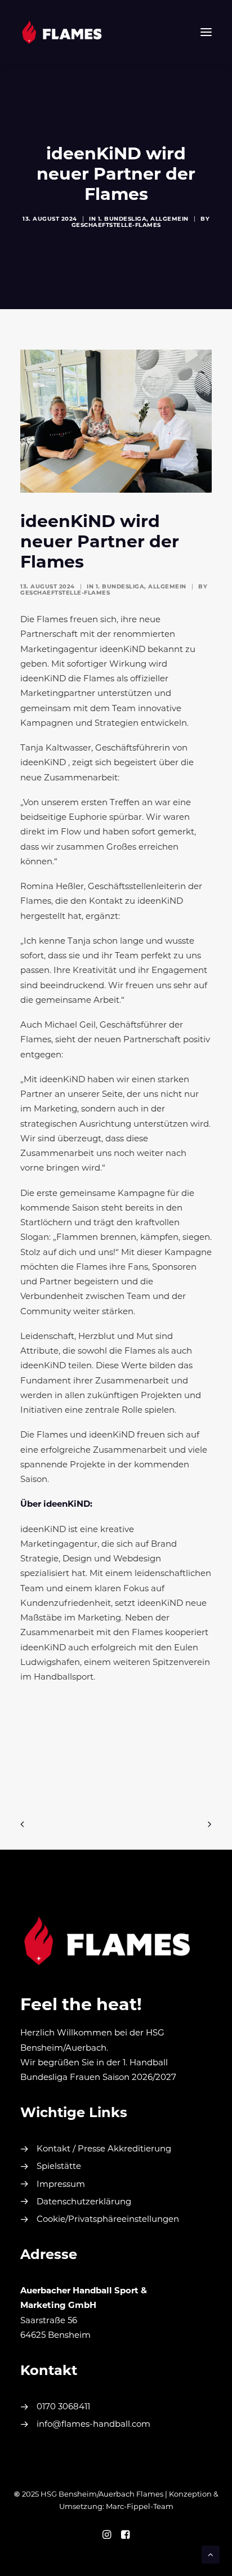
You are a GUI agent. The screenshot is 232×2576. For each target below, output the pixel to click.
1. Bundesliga (122, 219)
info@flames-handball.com (93, 2425)
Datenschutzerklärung (84, 2202)
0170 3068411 (63, 2407)
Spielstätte (59, 2167)
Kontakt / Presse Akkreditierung (104, 2149)
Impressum (61, 2185)
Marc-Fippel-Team (140, 2507)
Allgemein (169, 219)
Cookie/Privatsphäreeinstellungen (108, 2220)
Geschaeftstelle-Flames (116, 226)
